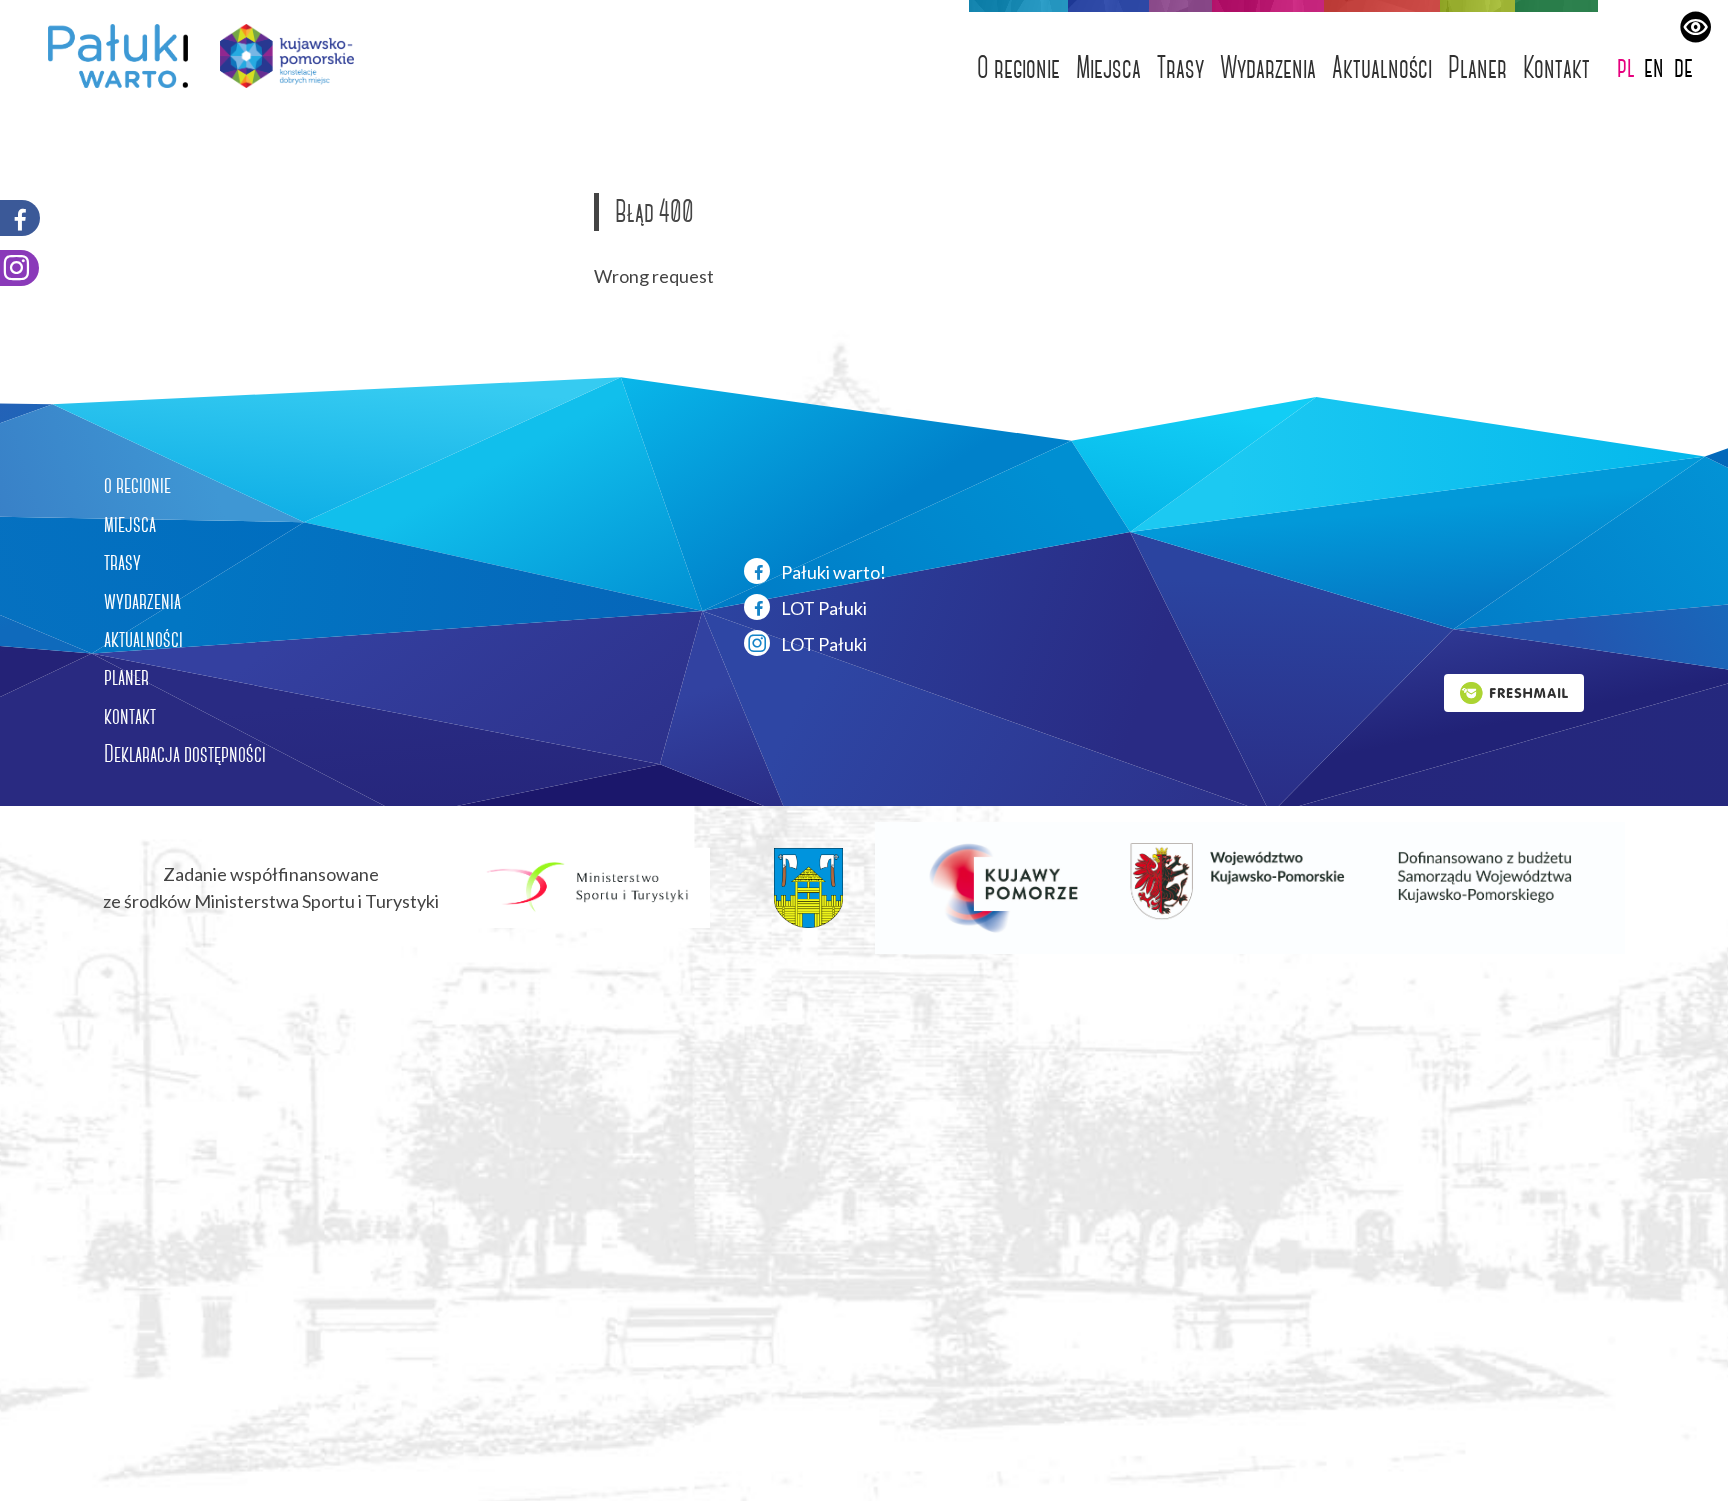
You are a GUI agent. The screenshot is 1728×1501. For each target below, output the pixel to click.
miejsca (130, 524)
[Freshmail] (1514, 691)
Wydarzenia (1268, 67)
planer (126, 677)
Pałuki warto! (832, 572)
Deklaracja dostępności (185, 754)
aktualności (143, 639)
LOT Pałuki (822, 608)
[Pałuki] (110, 56)
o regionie (137, 485)
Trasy (1180, 67)
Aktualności (1382, 67)
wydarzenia (142, 601)
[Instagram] (19, 268)
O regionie (1018, 67)
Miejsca (1108, 67)
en (1654, 66)
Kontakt (1556, 67)
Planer (1477, 67)
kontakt (130, 716)
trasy (122, 562)
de (1683, 66)
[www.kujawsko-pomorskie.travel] (279, 56)
